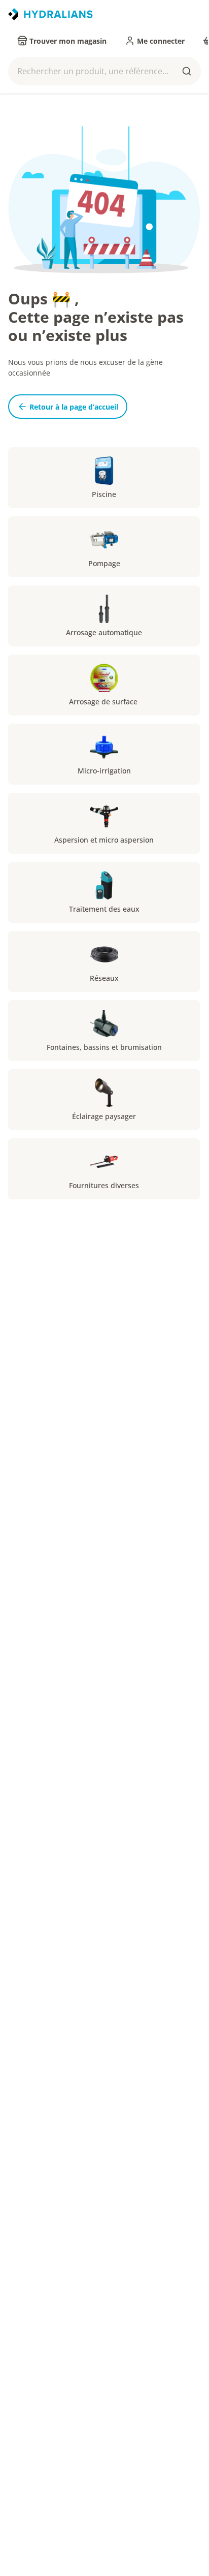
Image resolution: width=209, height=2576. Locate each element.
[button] (104, 71)
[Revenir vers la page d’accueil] (50, 14)
